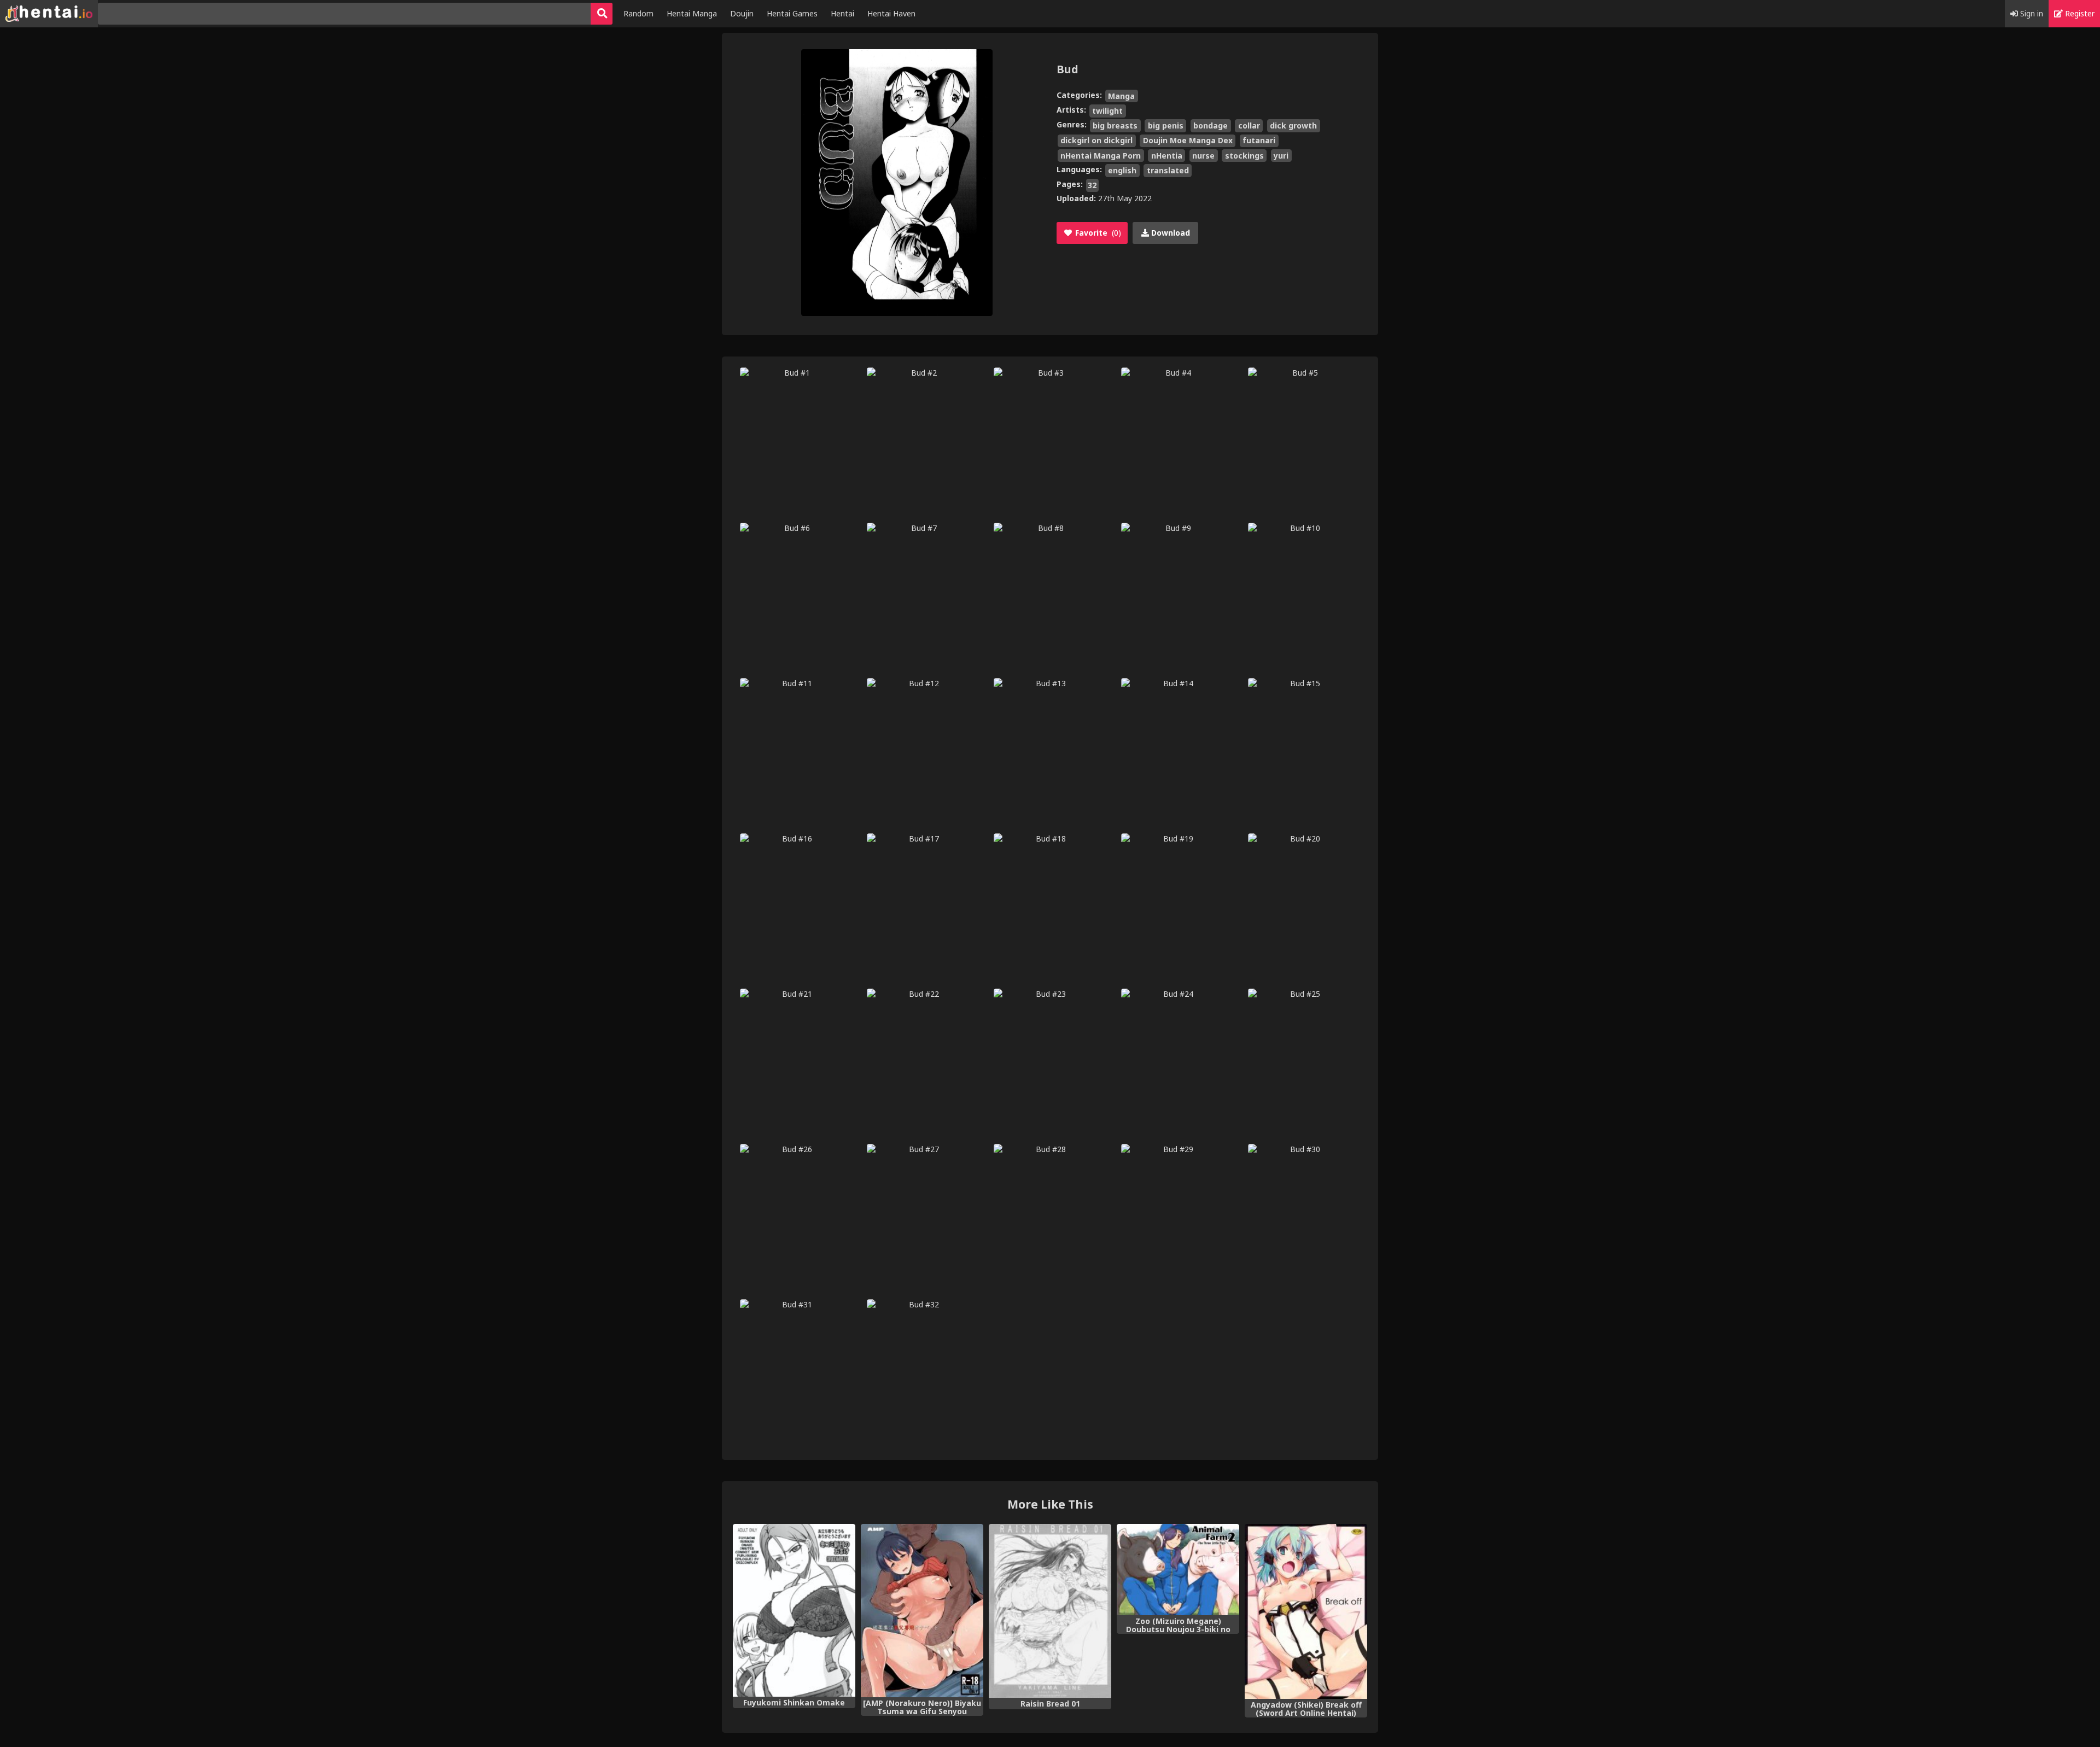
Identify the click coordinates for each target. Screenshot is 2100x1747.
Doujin (742, 13)
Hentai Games (792, 13)
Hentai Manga (692, 13)
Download (1169, 233)
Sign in (2031, 13)
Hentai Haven (891, 13)
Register (2079, 13)
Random (638, 13)
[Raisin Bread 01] (1050, 1611)
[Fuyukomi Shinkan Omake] (794, 1610)
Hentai (842, 13)
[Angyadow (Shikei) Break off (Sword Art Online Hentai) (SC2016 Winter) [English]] (1306, 1612)
